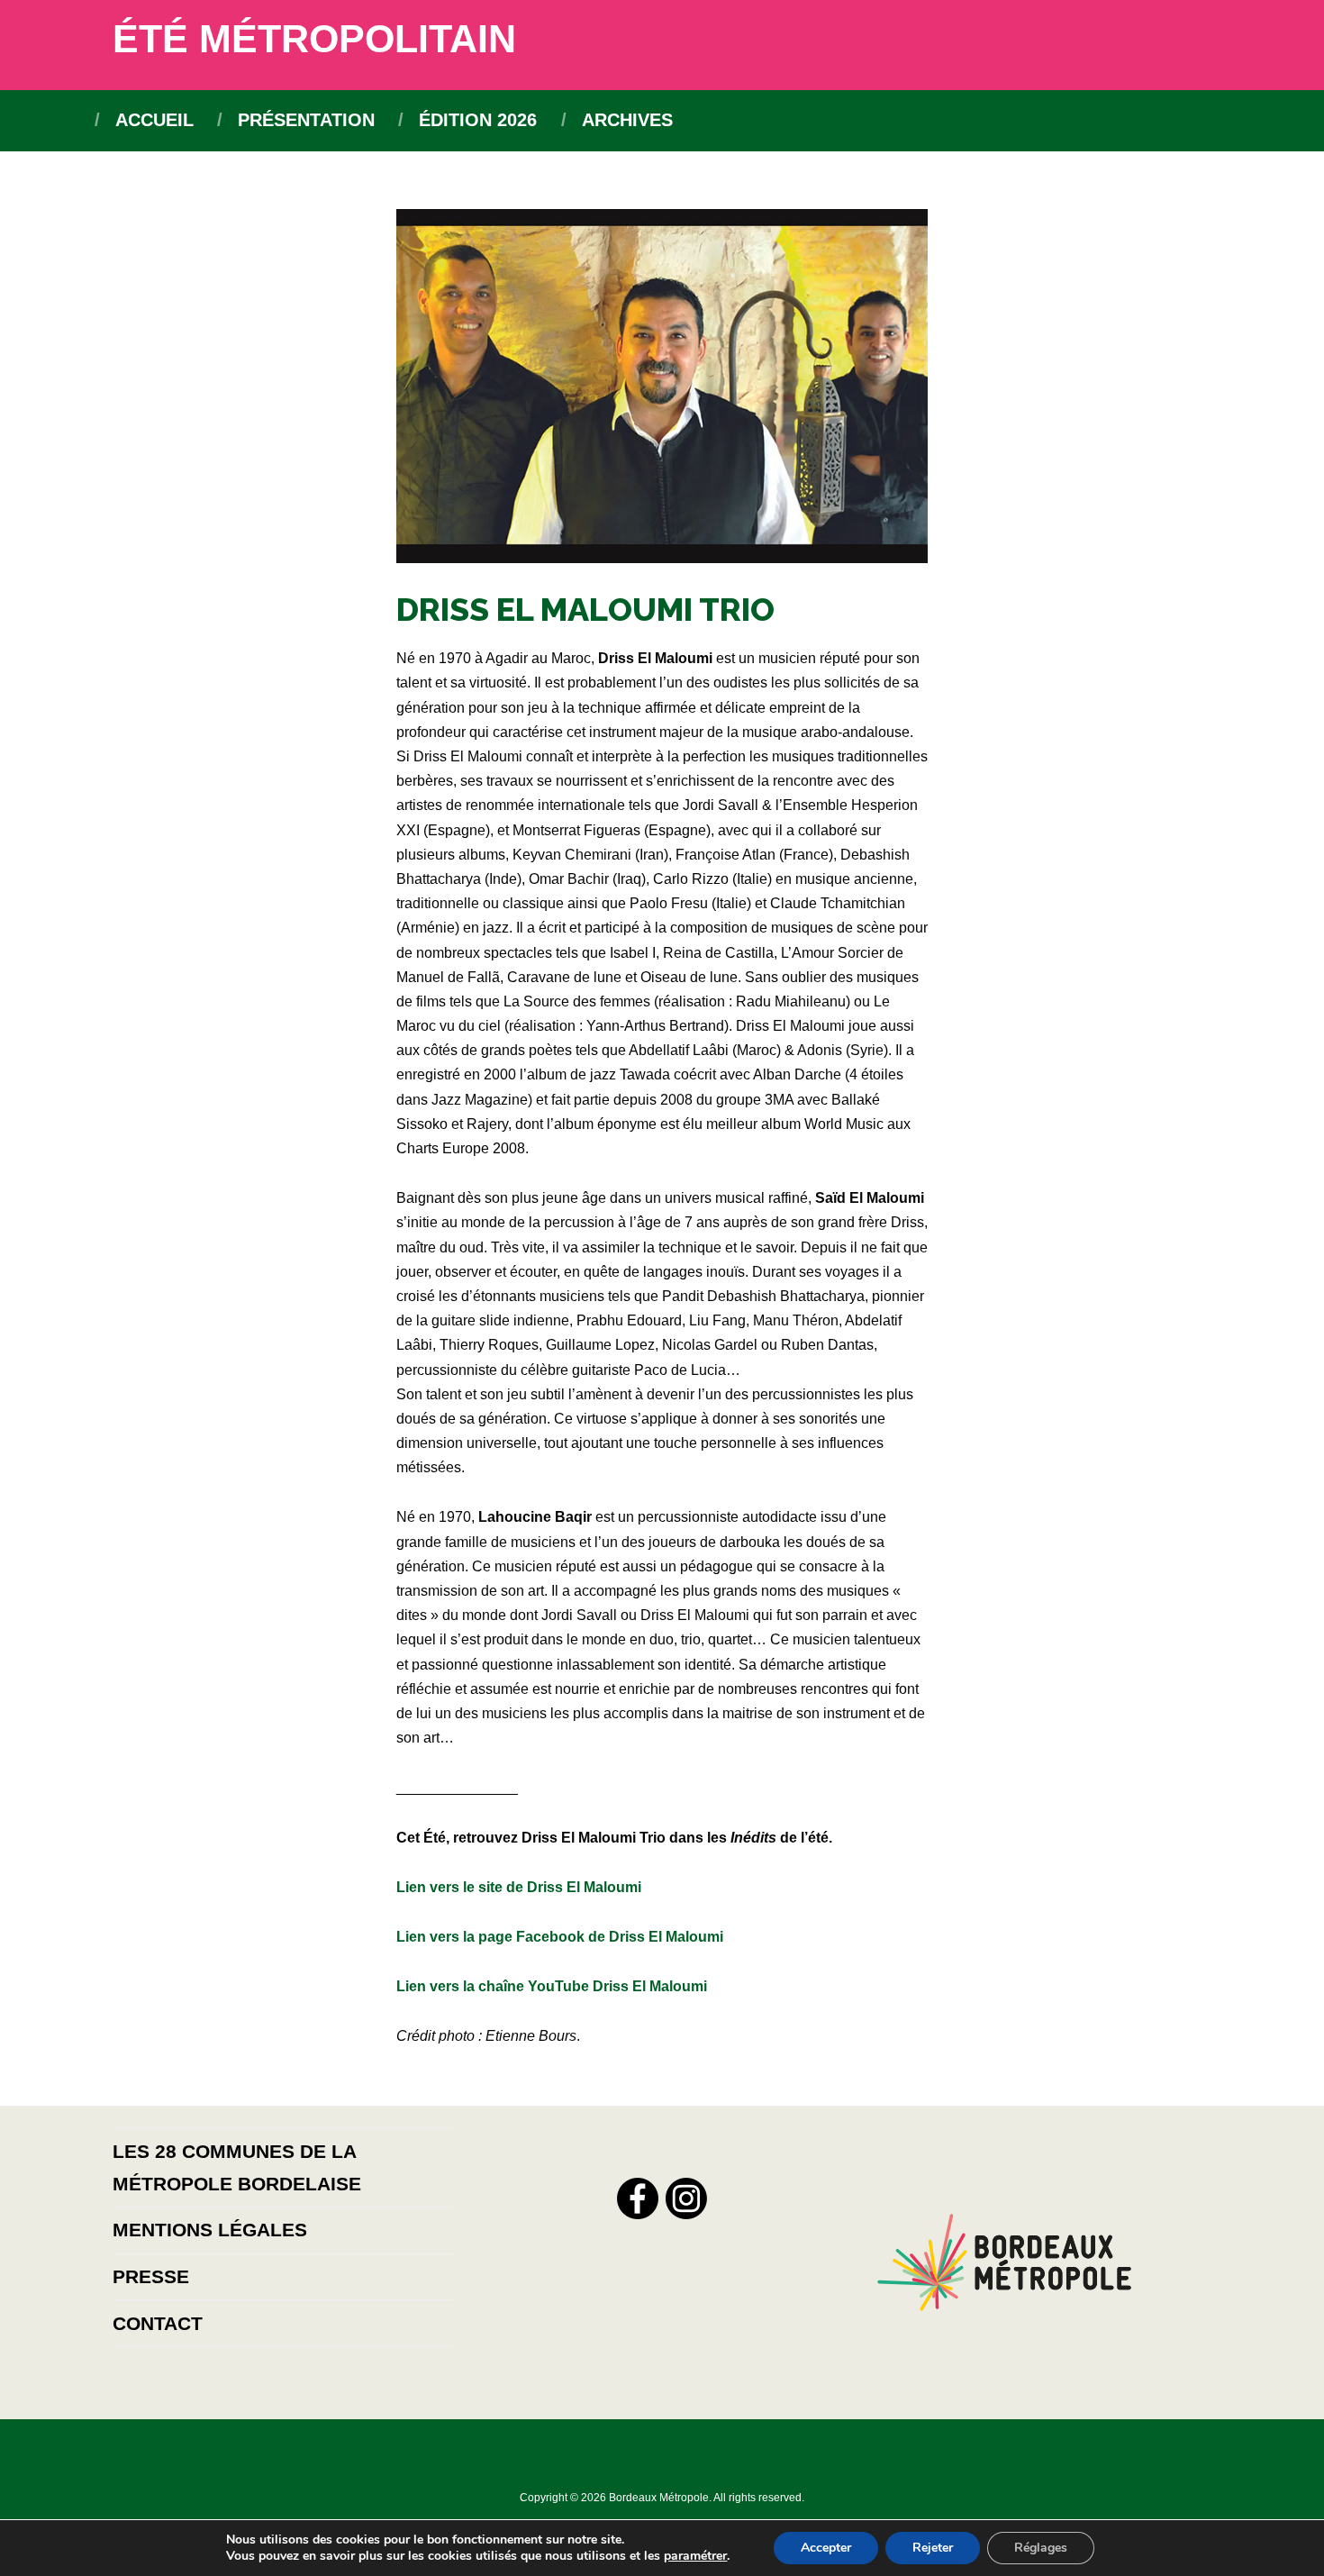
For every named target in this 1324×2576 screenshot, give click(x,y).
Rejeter (933, 2548)
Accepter (826, 2548)
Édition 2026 (478, 120)
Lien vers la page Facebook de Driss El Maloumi (560, 1937)
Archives (627, 120)
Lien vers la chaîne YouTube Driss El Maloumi (552, 1986)
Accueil (154, 120)
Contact (158, 2323)
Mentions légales (210, 2230)
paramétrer (695, 2556)
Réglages (1041, 2548)
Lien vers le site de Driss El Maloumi (519, 1887)
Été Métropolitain (314, 39)
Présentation (306, 120)
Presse (151, 2276)
